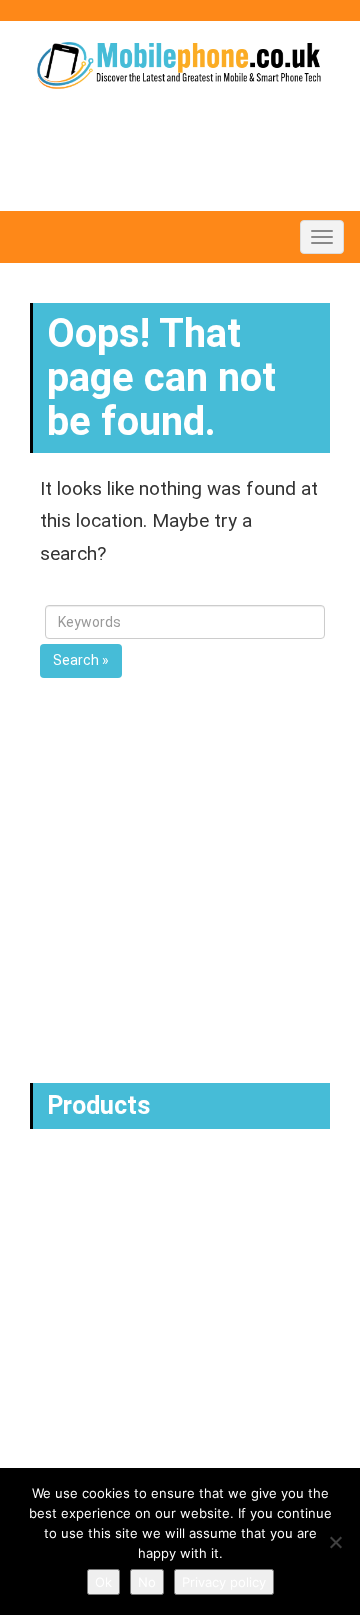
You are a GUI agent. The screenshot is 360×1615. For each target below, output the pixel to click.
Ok (103, 1582)
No (147, 1582)
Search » (81, 660)
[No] (335, 1542)
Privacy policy (224, 1582)
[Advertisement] (180, 883)
